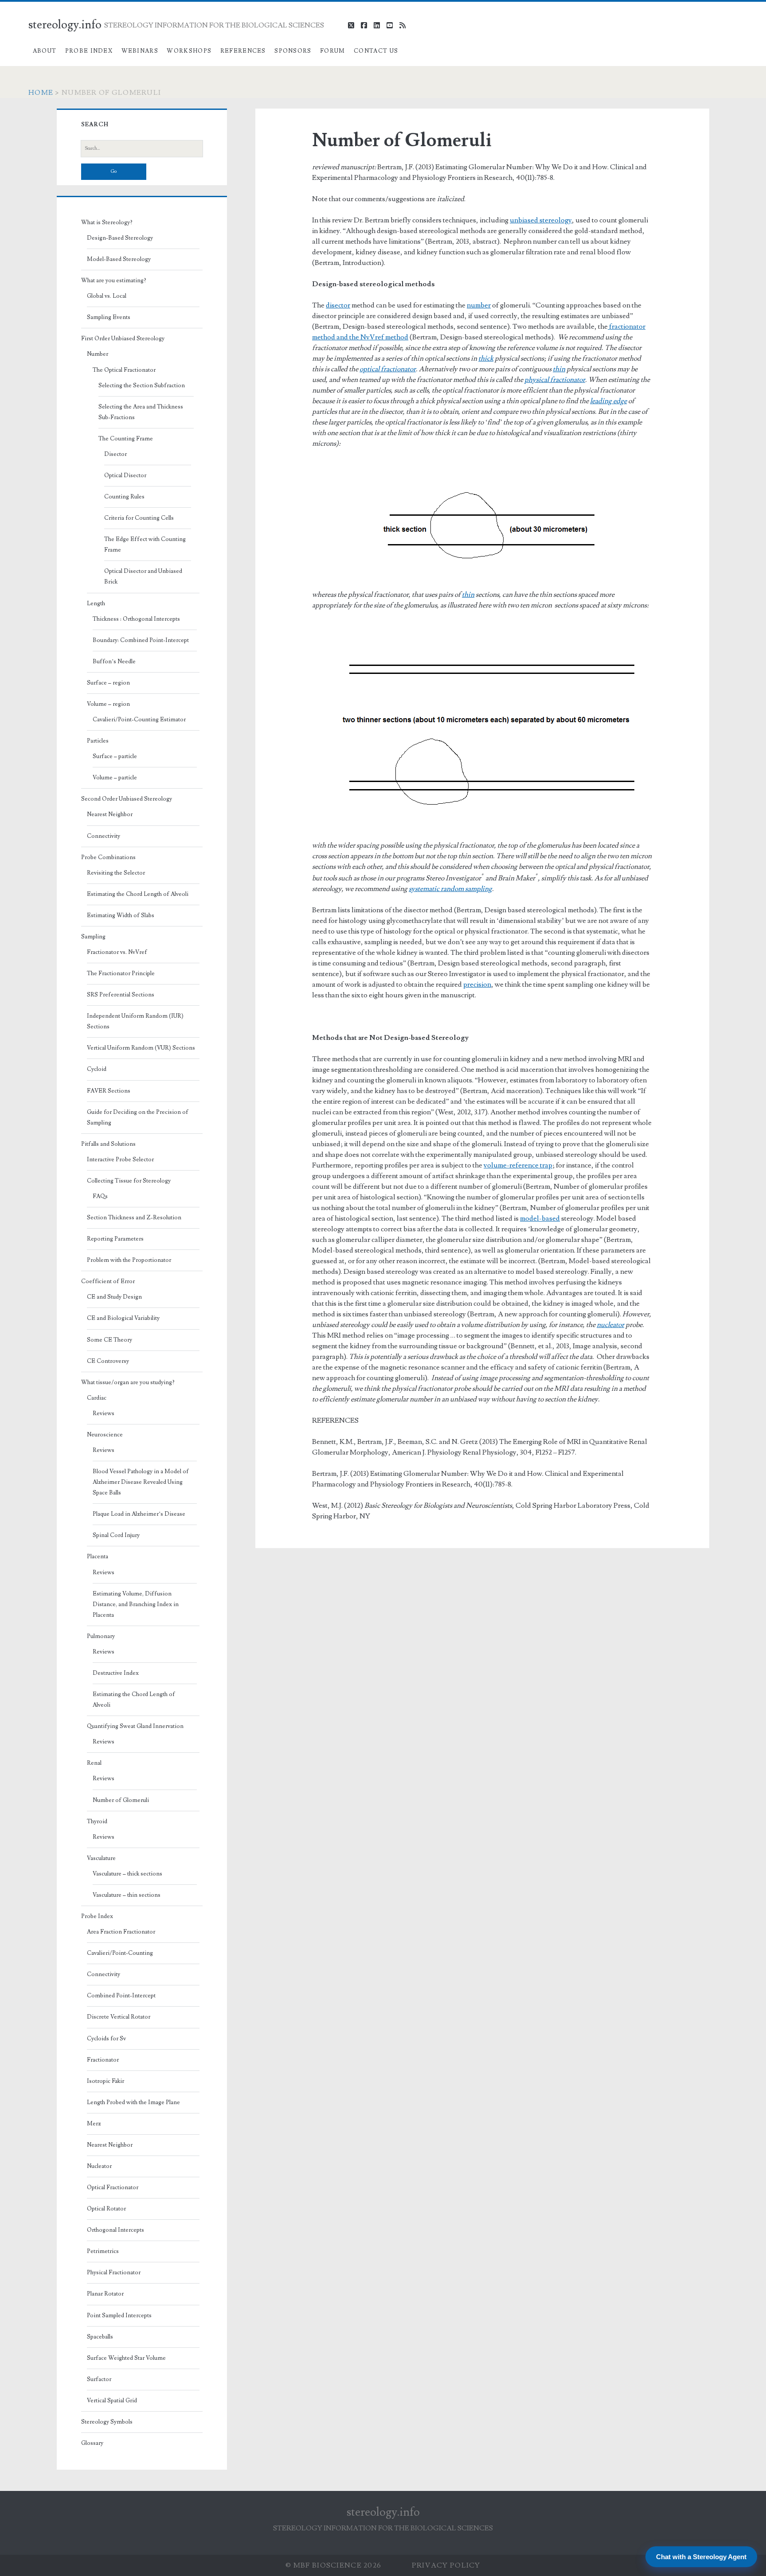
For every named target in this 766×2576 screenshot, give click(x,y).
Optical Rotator (106, 2209)
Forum (333, 51)
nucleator (610, 1325)
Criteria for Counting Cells (139, 518)
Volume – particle (115, 778)
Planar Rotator (105, 2294)
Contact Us (376, 51)
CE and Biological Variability (123, 1318)
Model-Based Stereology (119, 259)
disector (338, 305)
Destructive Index (116, 1673)
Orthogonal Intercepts (115, 2230)
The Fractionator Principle (121, 973)
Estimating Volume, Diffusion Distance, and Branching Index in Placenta (136, 1604)
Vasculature (101, 1858)
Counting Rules (124, 497)
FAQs (100, 1196)
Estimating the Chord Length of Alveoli (138, 894)
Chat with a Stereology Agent (701, 2557)
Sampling (93, 937)
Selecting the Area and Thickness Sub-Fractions (141, 412)
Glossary (92, 2443)
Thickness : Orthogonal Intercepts (136, 619)
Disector (115, 454)
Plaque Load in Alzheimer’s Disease (139, 1514)
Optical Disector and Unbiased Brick (143, 576)
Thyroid (97, 1821)
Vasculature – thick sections (127, 1874)
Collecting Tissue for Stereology (129, 1181)
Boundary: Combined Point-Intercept (141, 640)
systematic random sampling (450, 889)
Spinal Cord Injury (116, 1535)
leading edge (608, 401)
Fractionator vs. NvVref (117, 952)
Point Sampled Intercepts (119, 2315)
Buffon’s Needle (114, 662)
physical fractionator (555, 380)
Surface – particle (115, 756)
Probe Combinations (108, 857)
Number (98, 354)
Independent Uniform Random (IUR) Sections (135, 1021)
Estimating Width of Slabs (121, 915)
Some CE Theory (109, 1340)
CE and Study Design (114, 1297)
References (243, 51)
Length (96, 603)
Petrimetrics (103, 2251)
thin (559, 369)
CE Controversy (108, 1361)
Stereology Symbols (107, 2422)
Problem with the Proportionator (129, 1260)
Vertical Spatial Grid (112, 2401)
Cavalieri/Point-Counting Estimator (139, 720)
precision (477, 984)
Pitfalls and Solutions (108, 1144)
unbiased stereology (541, 220)
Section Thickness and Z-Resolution (134, 1218)
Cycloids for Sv (106, 2039)
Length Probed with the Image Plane (133, 2102)
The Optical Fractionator (124, 370)
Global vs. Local (107, 296)
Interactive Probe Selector (120, 1160)
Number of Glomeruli (121, 1800)
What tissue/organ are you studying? (128, 1382)
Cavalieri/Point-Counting (120, 1953)
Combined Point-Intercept (121, 1996)
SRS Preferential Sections (121, 995)
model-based (540, 1218)
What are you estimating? (114, 280)
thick (486, 358)
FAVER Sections (109, 1091)
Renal (94, 1763)
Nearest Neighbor (110, 814)
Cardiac (97, 1398)
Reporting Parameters (115, 1239)
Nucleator (99, 2166)
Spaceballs (100, 2337)
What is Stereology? (107, 222)
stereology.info (65, 25)
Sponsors (293, 51)
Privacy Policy (446, 2565)
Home (41, 93)
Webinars (140, 51)
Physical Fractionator (114, 2272)
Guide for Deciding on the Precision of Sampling (138, 1117)
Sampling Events (109, 317)
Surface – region (108, 683)
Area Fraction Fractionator (121, 1932)
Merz (94, 2124)
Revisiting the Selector (116, 873)
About (45, 51)
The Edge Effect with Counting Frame (145, 545)
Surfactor (99, 2379)
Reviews (104, 1413)
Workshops (189, 51)
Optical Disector (125, 475)
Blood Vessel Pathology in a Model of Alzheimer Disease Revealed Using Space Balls (141, 1482)
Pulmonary (101, 1636)
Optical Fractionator (113, 2187)
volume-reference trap (518, 1165)
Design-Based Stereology (120, 238)
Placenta (98, 1556)
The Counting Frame (126, 439)
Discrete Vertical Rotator (119, 2017)
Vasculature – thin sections (127, 1895)
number (479, 305)
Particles (98, 741)
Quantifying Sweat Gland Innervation (135, 1726)
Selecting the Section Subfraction (142, 385)
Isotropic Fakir (106, 2081)
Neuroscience (105, 1435)
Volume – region (108, 704)
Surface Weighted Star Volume (126, 2358)
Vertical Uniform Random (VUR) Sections (141, 1048)
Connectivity (104, 836)
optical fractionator (388, 369)
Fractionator (103, 2060)
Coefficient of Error (108, 1281)
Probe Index (89, 51)
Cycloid (97, 1069)
